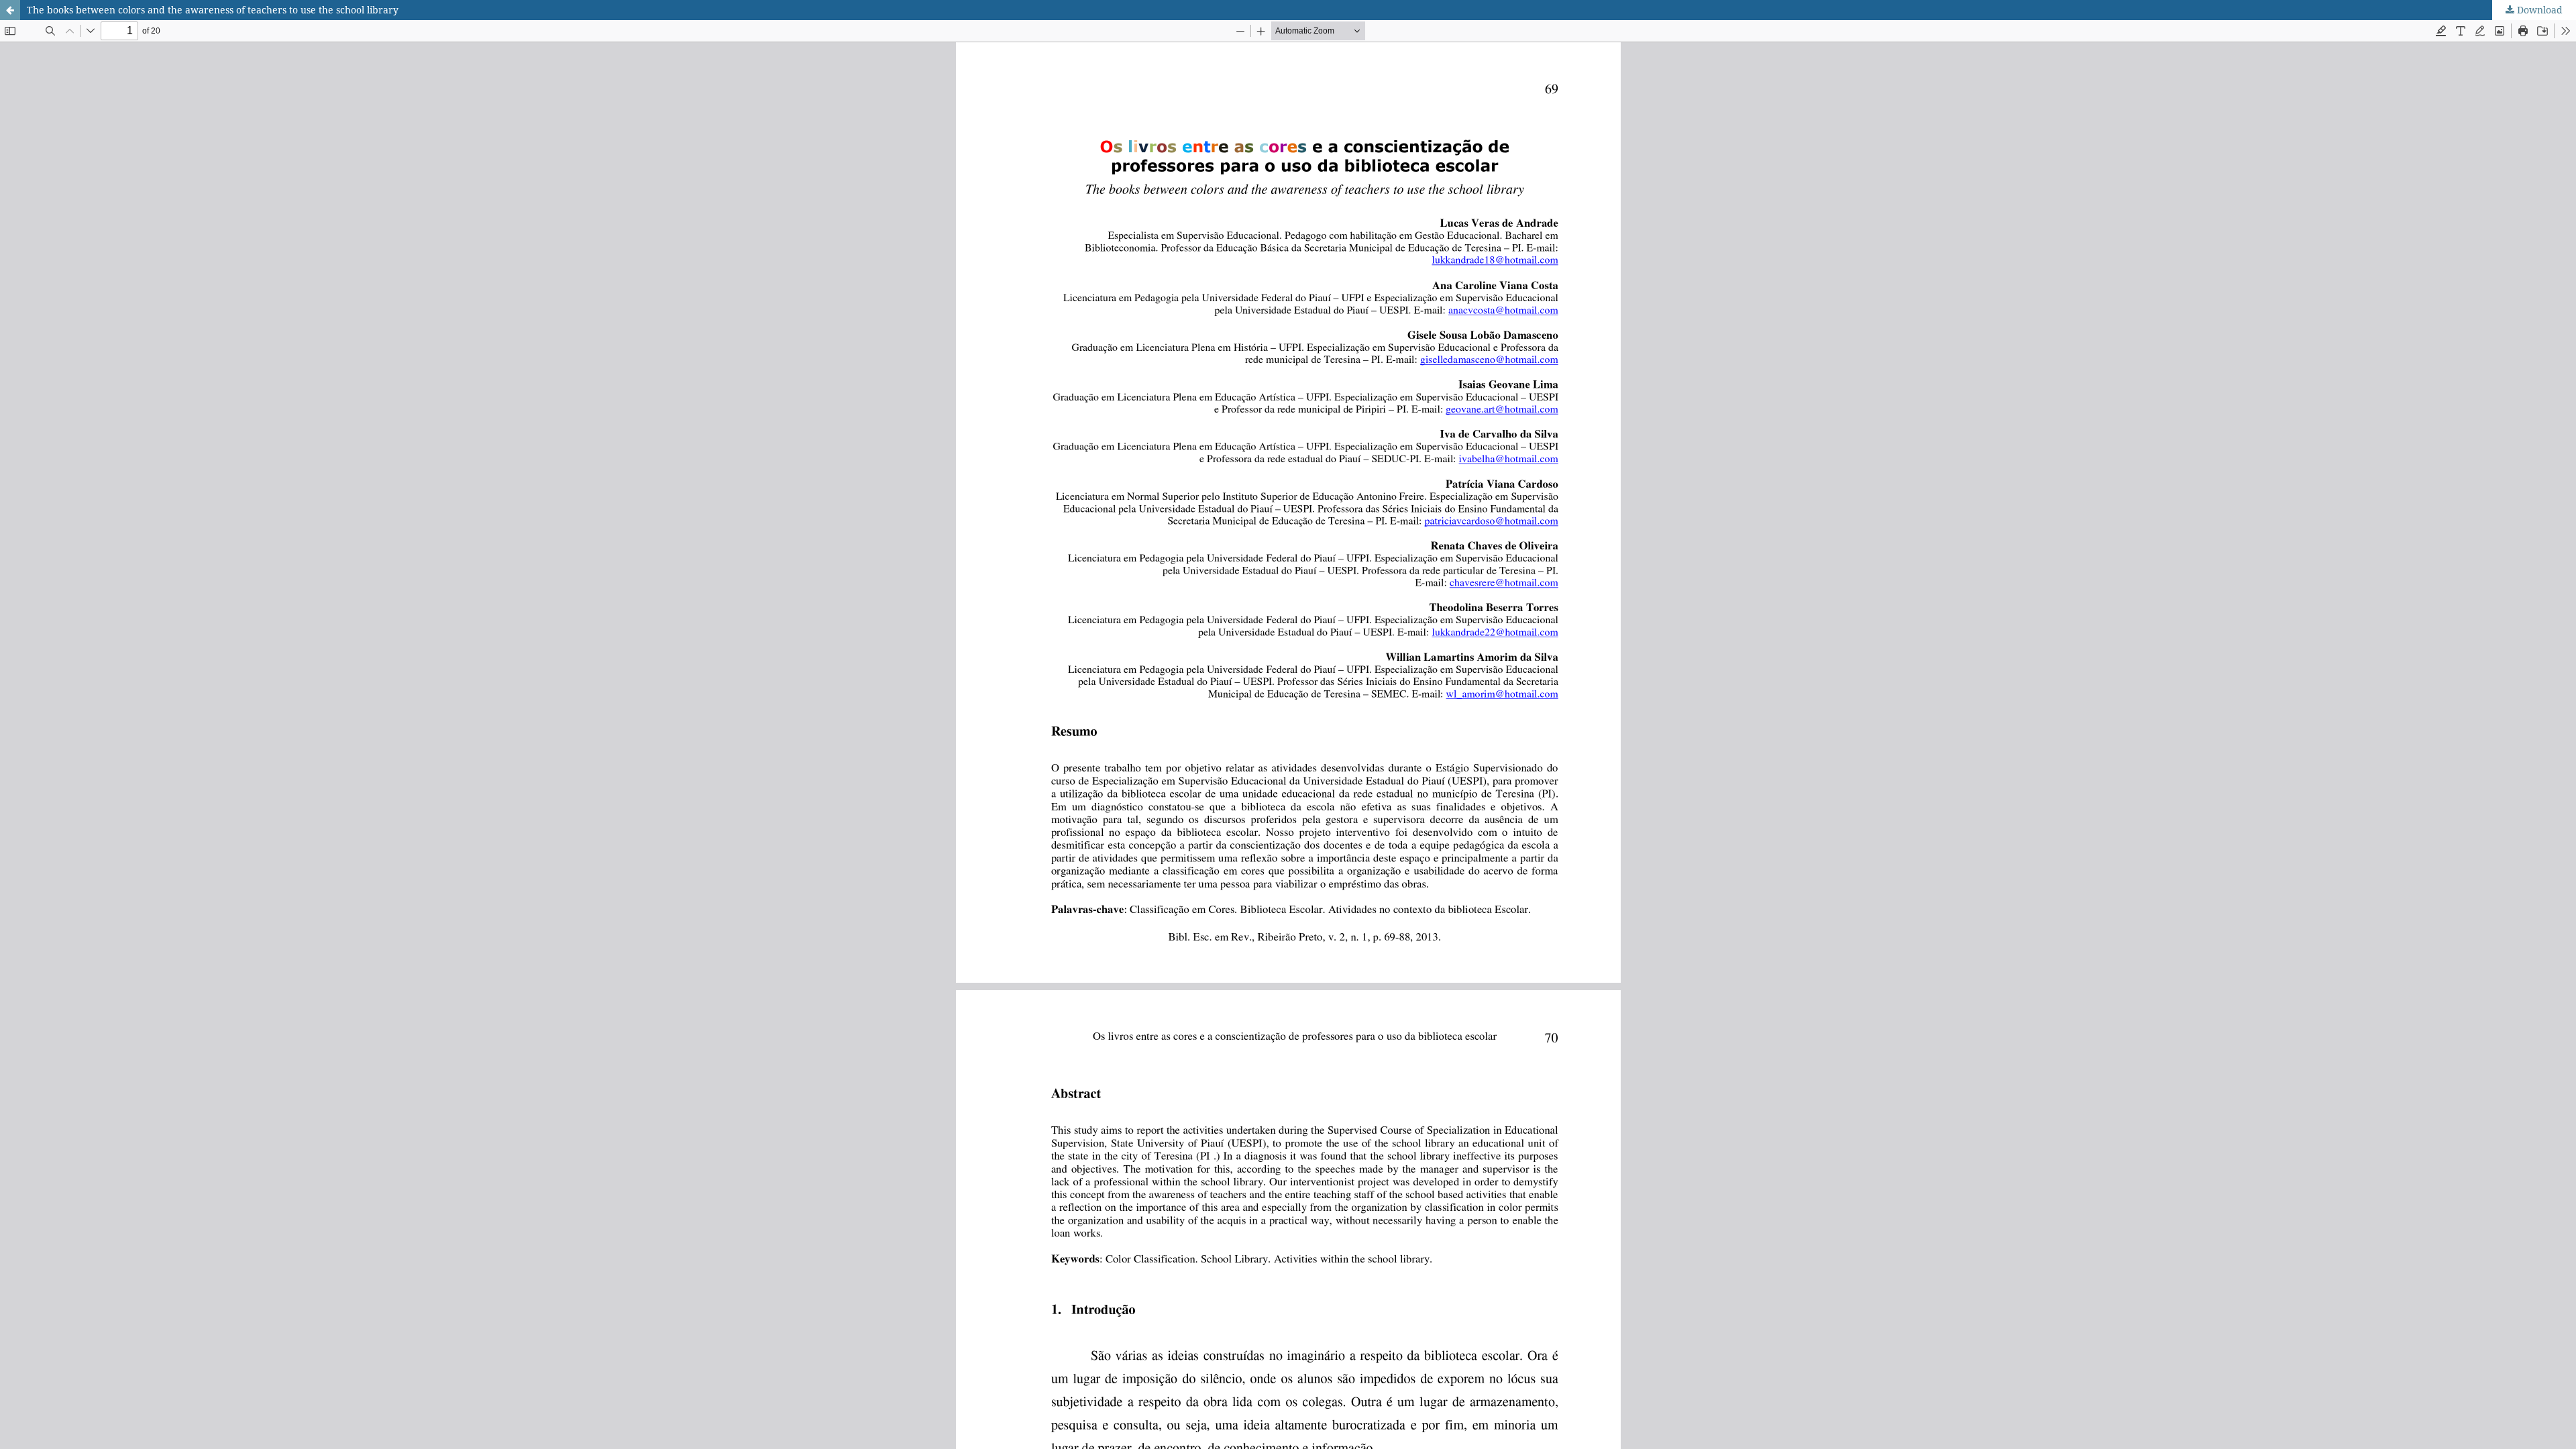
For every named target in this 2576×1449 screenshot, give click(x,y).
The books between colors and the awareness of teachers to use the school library (213, 10)
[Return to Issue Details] (10, 10)
